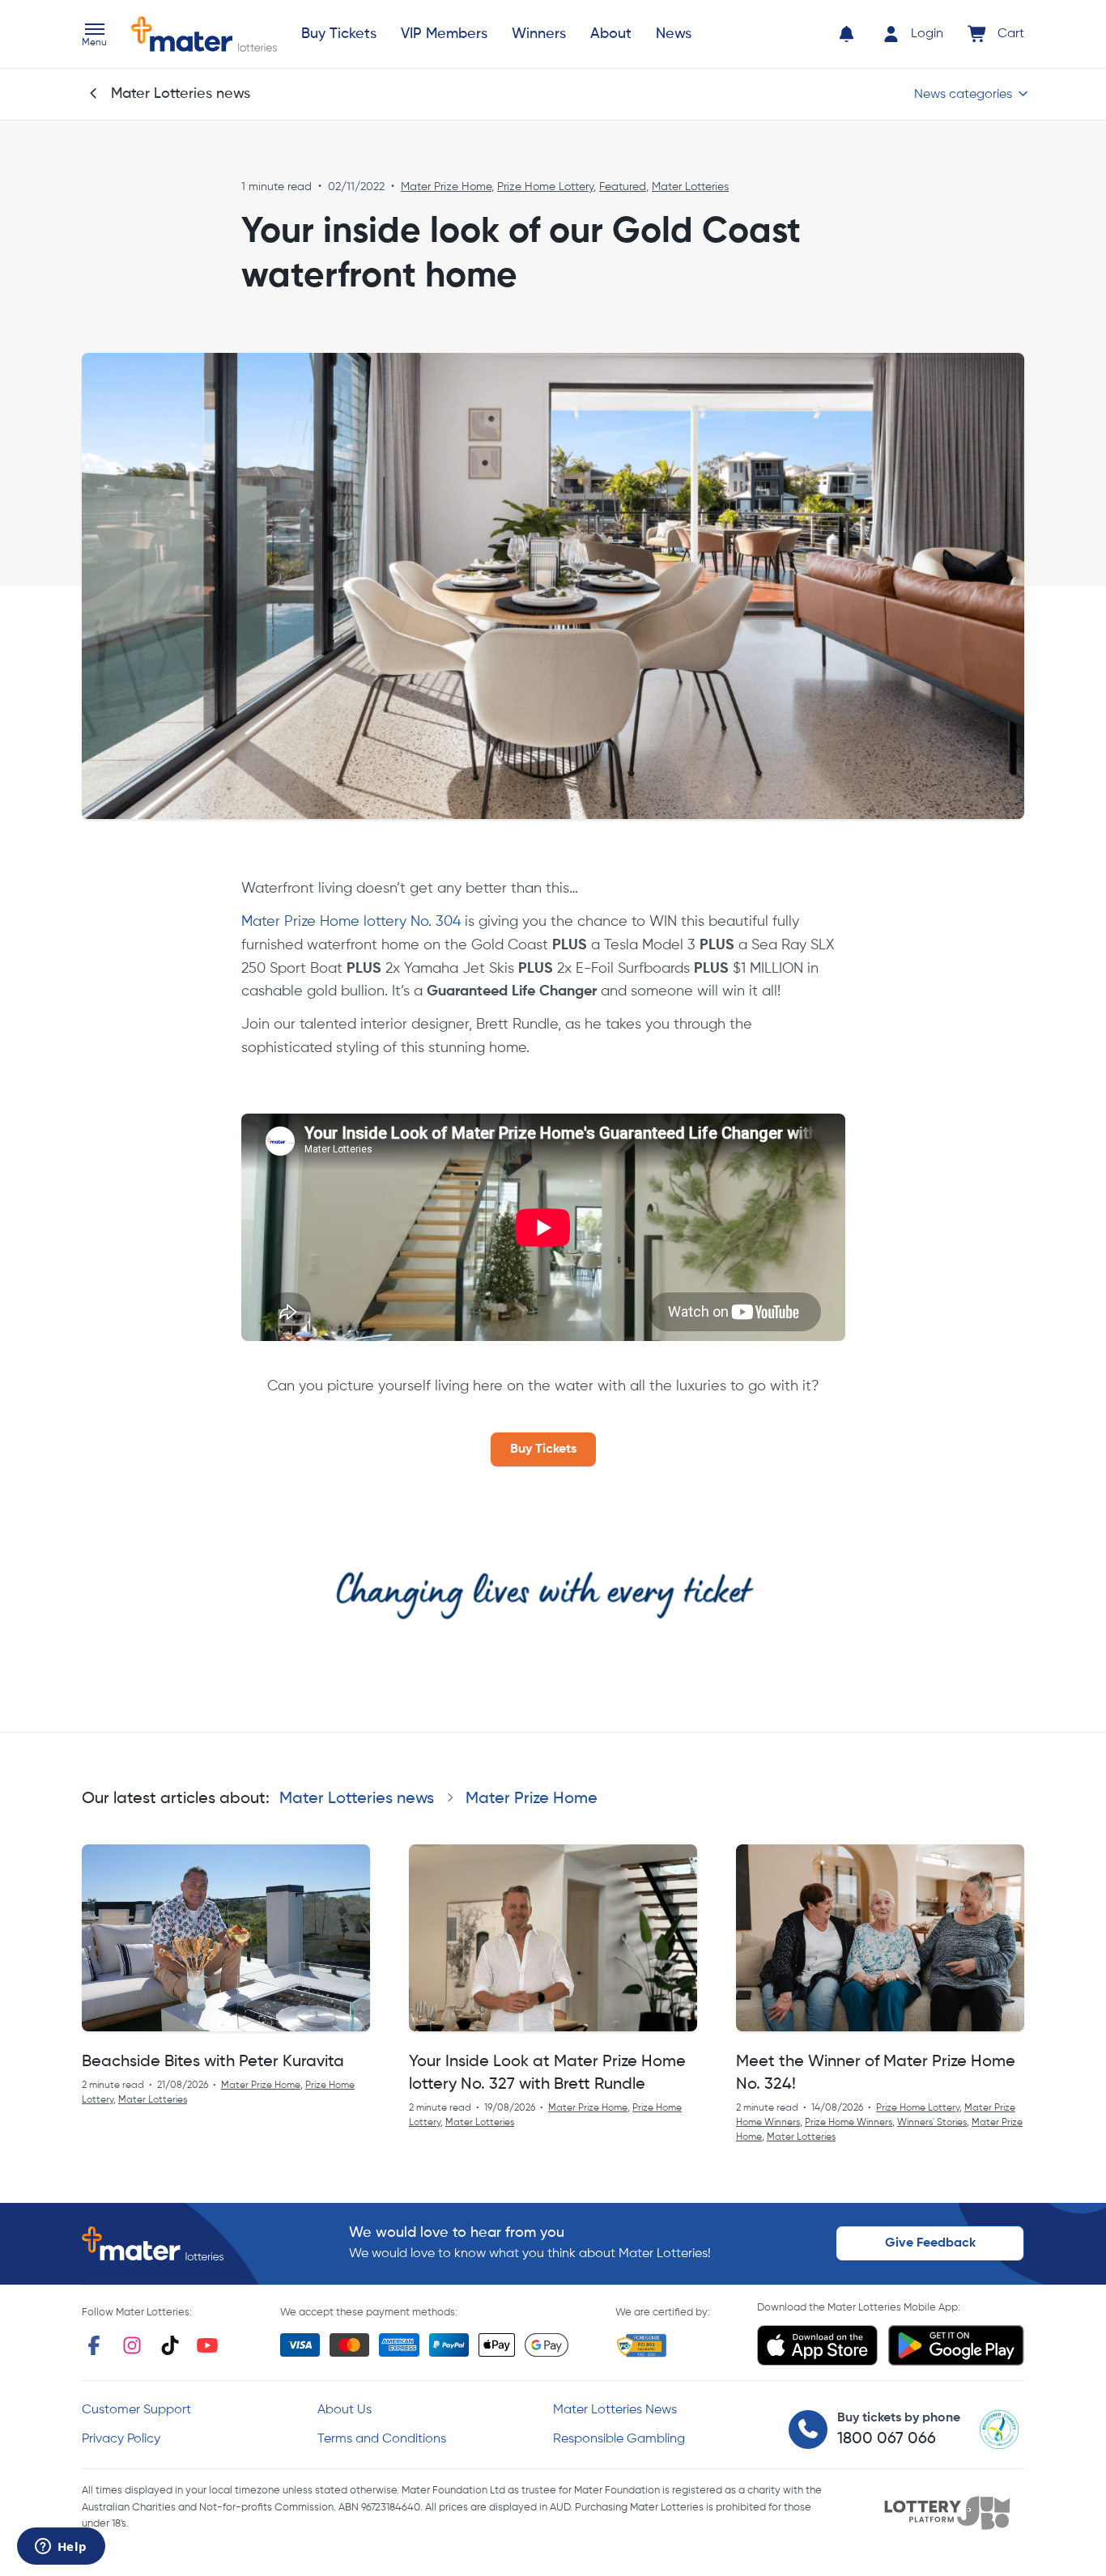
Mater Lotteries (690, 187)
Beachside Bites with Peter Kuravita (213, 2062)
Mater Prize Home (446, 187)
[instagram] (132, 2345)
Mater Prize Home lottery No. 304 (351, 922)
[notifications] (847, 34)
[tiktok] (170, 2345)
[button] (94, 36)
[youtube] (207, 2345)
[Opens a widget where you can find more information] (61, 2548)
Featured (623, 187)
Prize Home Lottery (545, 187)
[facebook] (94, 2345)
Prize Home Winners (849, 2123)
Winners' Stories (932, 2123)
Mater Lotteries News (615, 2410)
